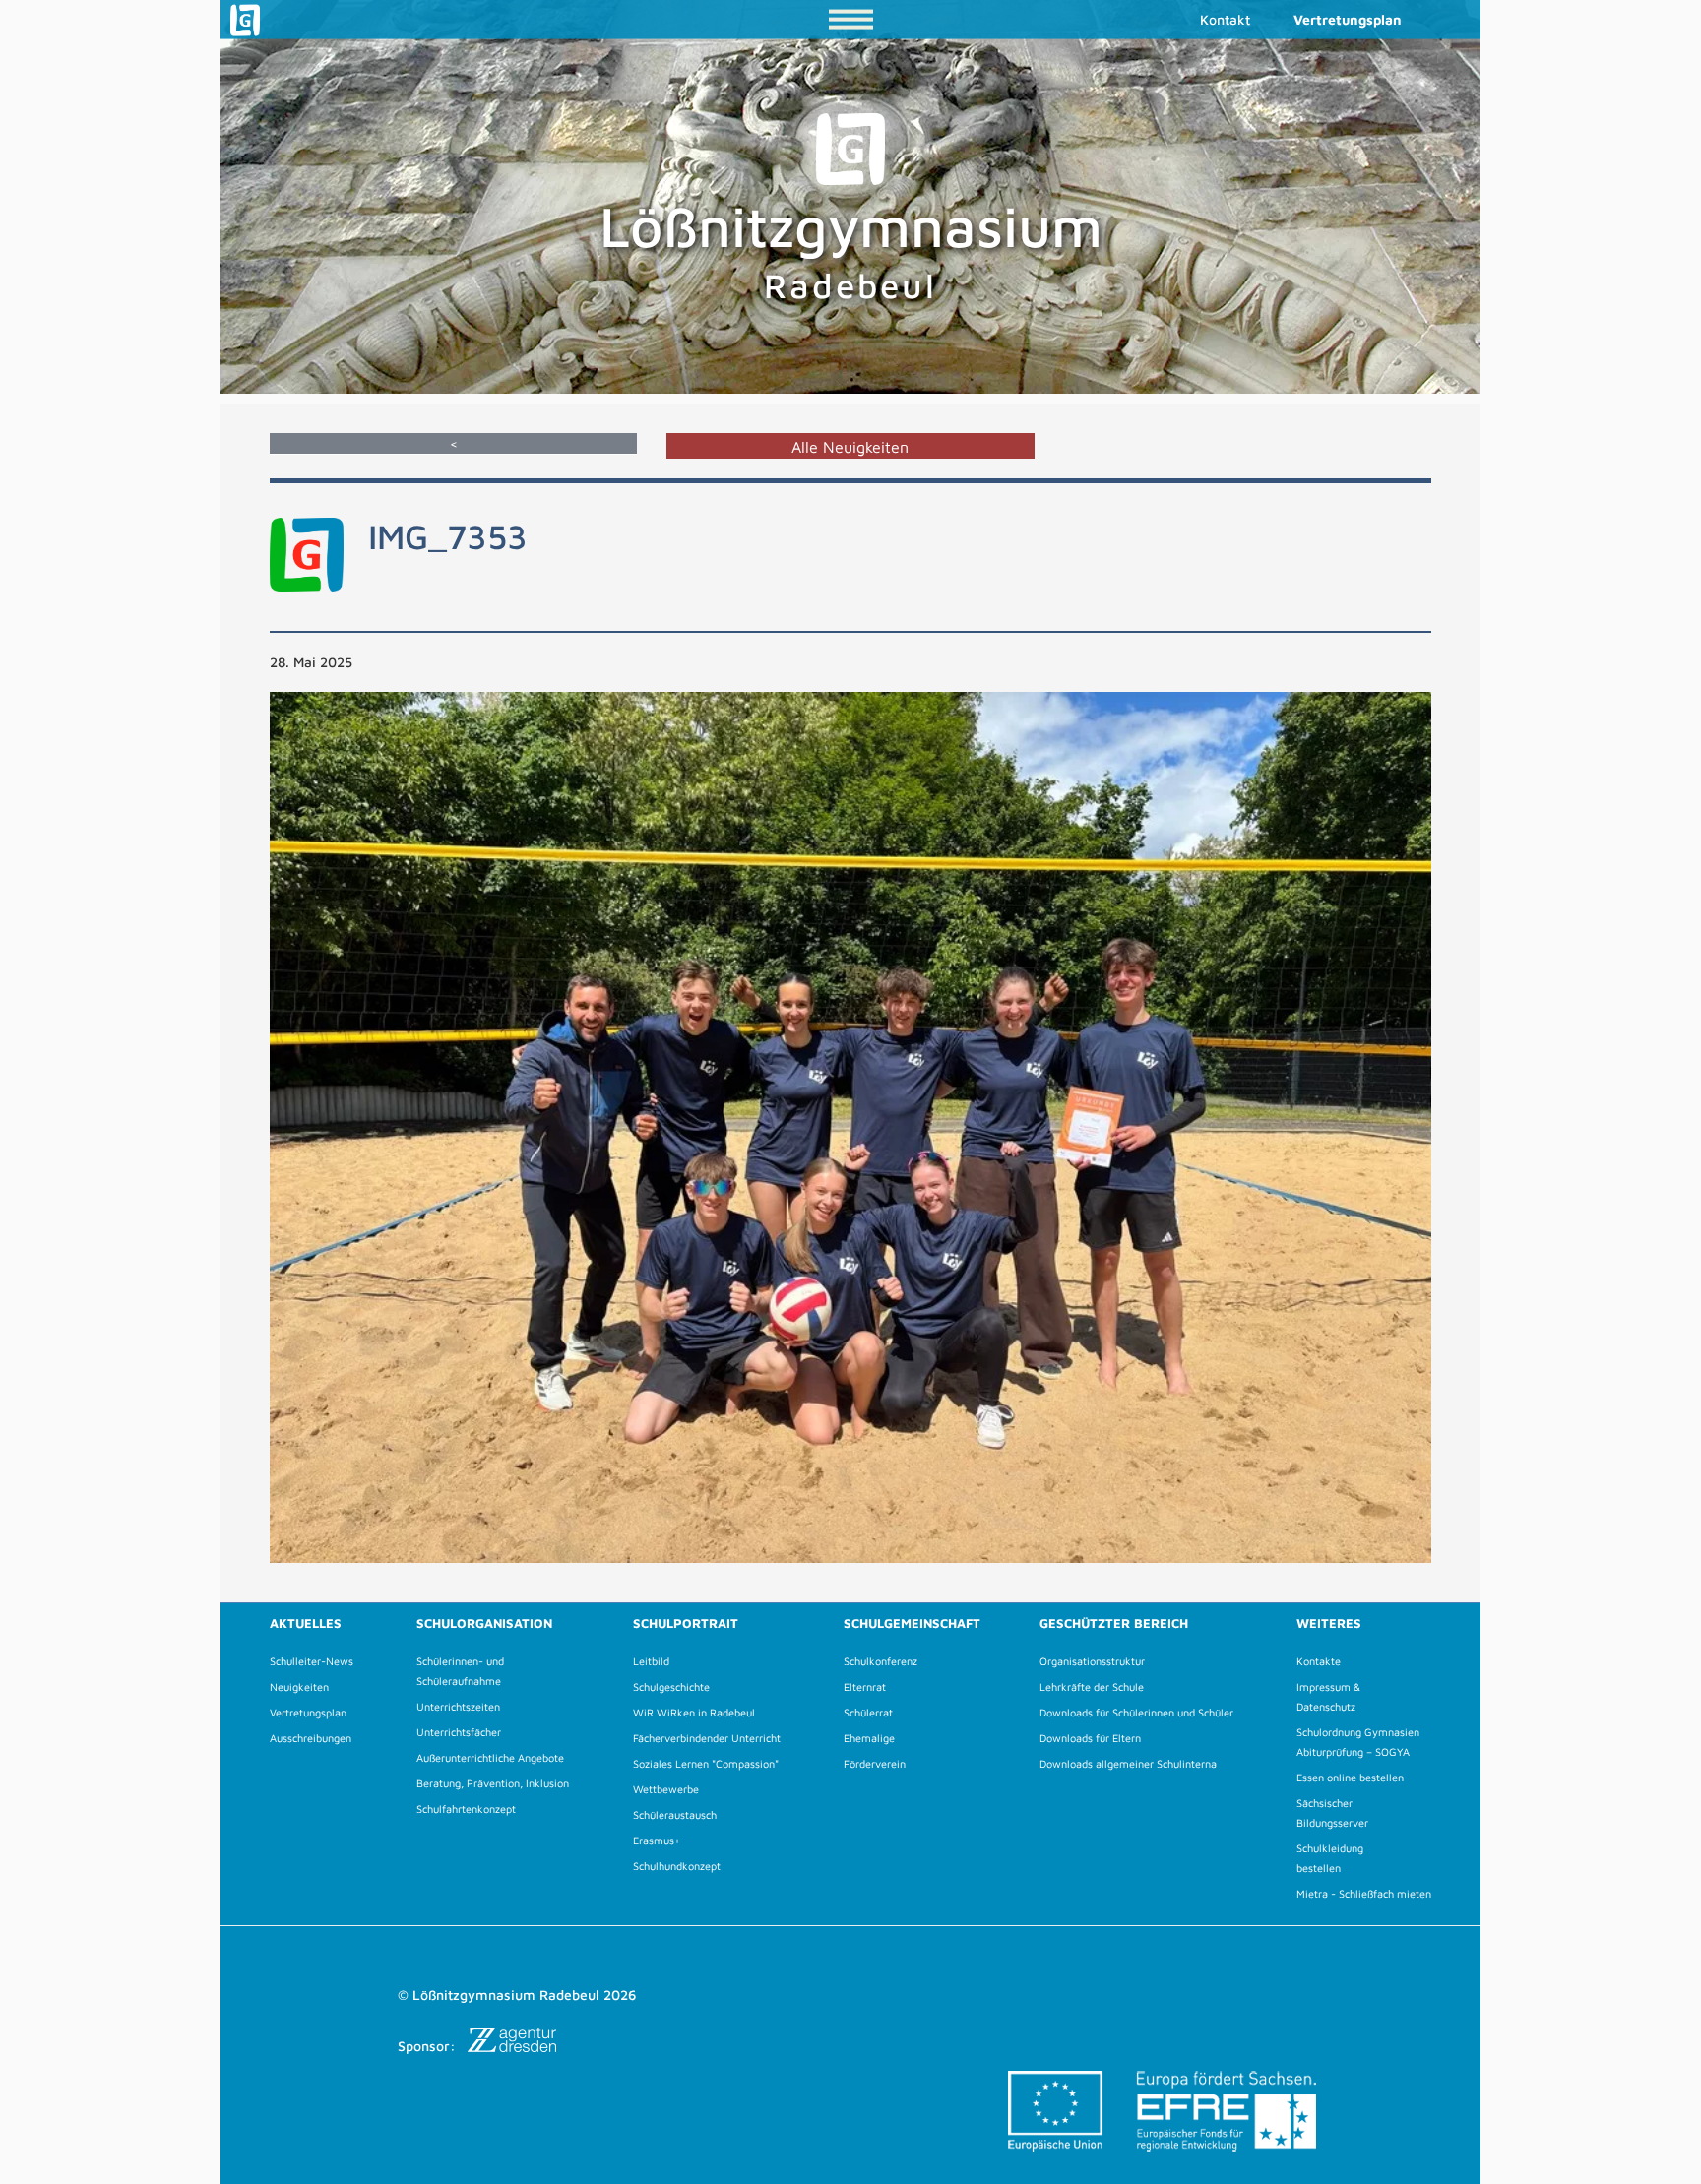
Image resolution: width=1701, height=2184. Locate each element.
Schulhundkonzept (677, 1866)
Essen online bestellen (1350, 1777)
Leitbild (651, 1661)
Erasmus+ (657, 1840)
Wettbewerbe (666, 1789)
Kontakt (1225, 19)
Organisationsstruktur (1092, 1661)
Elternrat (865, 1686)
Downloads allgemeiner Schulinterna (1128, 1763)
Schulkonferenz (881, 1661)
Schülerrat (868, 1712)
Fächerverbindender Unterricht (707, 1738)
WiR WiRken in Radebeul (694, 1712)
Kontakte (1319, 1661)
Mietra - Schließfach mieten (1364, 1893)
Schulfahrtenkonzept (466, 1809)
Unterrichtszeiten (458, 1706)
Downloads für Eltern (1090, 1738)
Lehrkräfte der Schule (1092, 1686)
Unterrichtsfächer (459, 1732)
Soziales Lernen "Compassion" (706, 1763)
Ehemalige (869, 1738)
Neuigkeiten (299, 1686)
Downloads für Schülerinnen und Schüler (1136, 1712)
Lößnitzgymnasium (851, 249)
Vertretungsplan (1348, 19)
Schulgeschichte (671, 1686)
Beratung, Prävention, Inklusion (493, 1783)
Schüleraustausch (675, 1814)
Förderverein (875, 1763)
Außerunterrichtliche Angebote (490, 1757)
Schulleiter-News (312, 1661)
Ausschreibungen (311, 1738)
